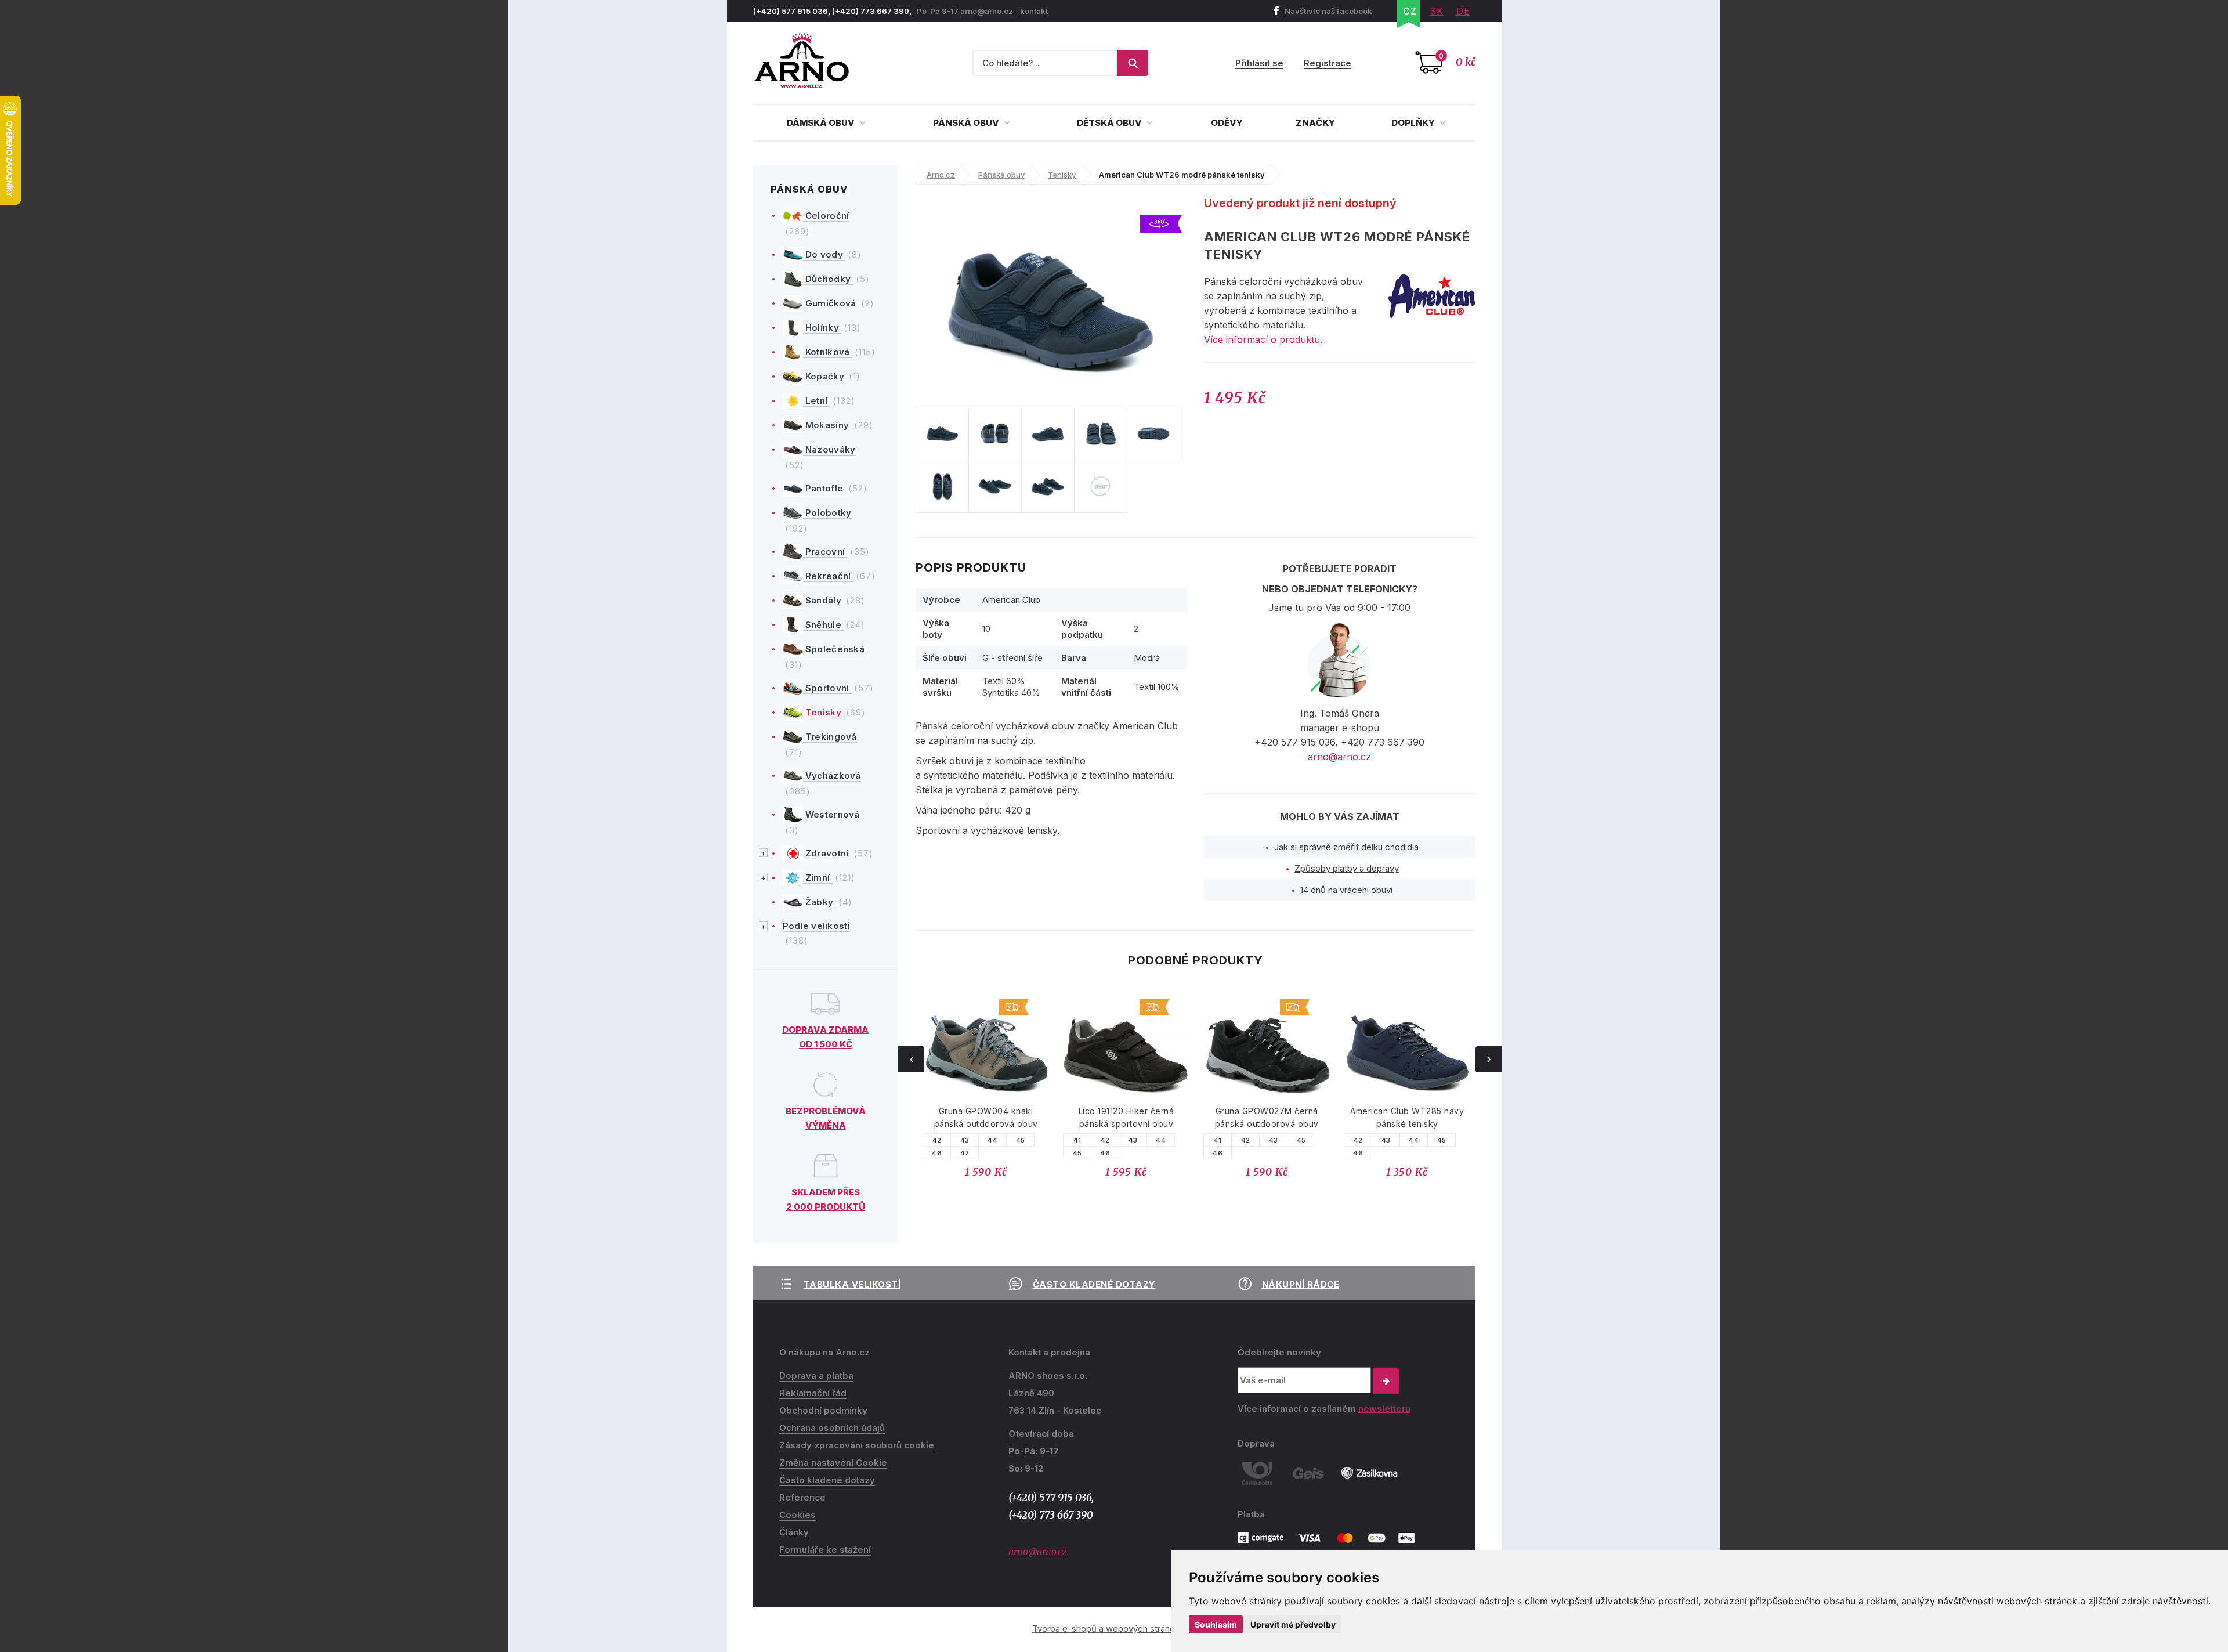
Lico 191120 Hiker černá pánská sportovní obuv (1126, 1117)
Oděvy (1227, 123)
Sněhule (824, 625)
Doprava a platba (816, 1376)
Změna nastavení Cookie (833, 1463)
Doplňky (1414, 123)
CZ (1410, 11)
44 (992, 1140)
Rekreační (828, 576)
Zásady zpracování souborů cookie (857, 1445)
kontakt (1034, 11)
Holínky (822, 328)
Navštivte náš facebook (1328, 11)
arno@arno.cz (987, 11)
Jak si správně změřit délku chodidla (1346, 847)
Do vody (824, 254)
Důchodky (828, 279)
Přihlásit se (1259, 63)
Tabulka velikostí (852, 1284)
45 (1021, 1140)
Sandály (824, 600)
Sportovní (827, 688)
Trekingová (830, 737)
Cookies (797, 1515)
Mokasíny (827, 425)
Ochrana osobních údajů (832, 1428)
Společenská (834, 649)
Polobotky (827, 513)
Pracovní (825, 552)
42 (937, 1140)
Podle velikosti (817, 926)
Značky (1315, 123)
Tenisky (824, 712)
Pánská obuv (967, 123)
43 (965, 1140)
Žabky (820, 902)
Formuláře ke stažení (825, 1550)
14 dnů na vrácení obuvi (1346, 890)
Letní (817, 401)
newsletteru (1384, 1409)
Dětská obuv (1110, 123)
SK (1437, 11)
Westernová (831, 814)
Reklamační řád (813, 1393)
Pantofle (824, 488)
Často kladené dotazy (1094, 1284)
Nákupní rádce (1301, 1284)
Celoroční (826, 216)
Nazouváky (829, 449)
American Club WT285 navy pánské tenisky (1407, 1117)
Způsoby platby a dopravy (1347, 868)
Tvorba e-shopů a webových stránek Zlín (1114, 1628)
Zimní (818, 878)
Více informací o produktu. (1263, 339)
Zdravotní (827, 853)
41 (1077, 1140)
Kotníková (828, 352)
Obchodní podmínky (823, 1410)
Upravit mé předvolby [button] (1293, 1624)
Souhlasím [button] (1216, 1624)
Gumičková (831, 303)
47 (965, 1153)
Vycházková (832, 776)
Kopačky (825, 376)
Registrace (1328, 63)
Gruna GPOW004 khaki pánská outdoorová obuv (986, 1117)
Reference (802, 1497)
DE (1463, 11)
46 (937, 1153)
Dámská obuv (822, 123)
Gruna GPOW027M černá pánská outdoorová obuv (1267, 1117)
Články (794, 1532)
